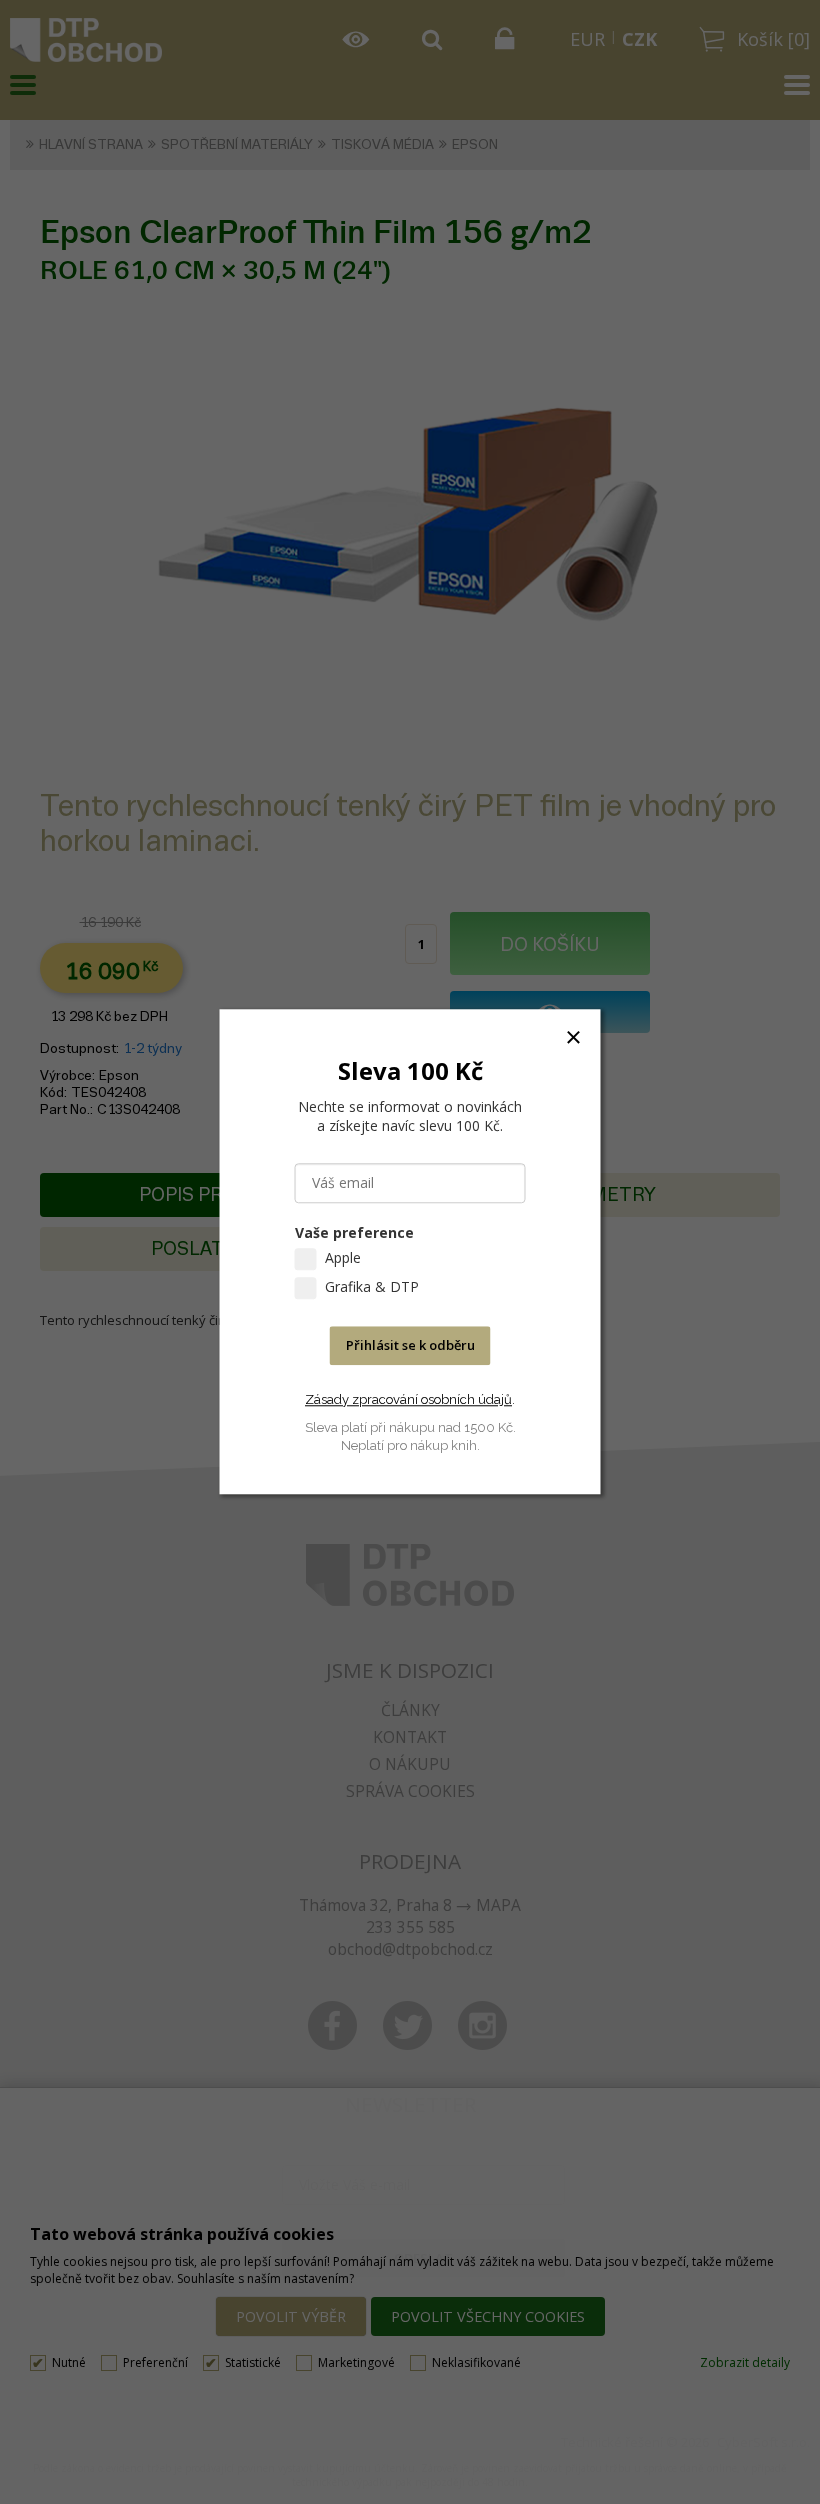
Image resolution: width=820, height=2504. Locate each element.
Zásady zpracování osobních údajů (408, 1399)
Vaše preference (354, 1233)
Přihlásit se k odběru (410, 1346)
